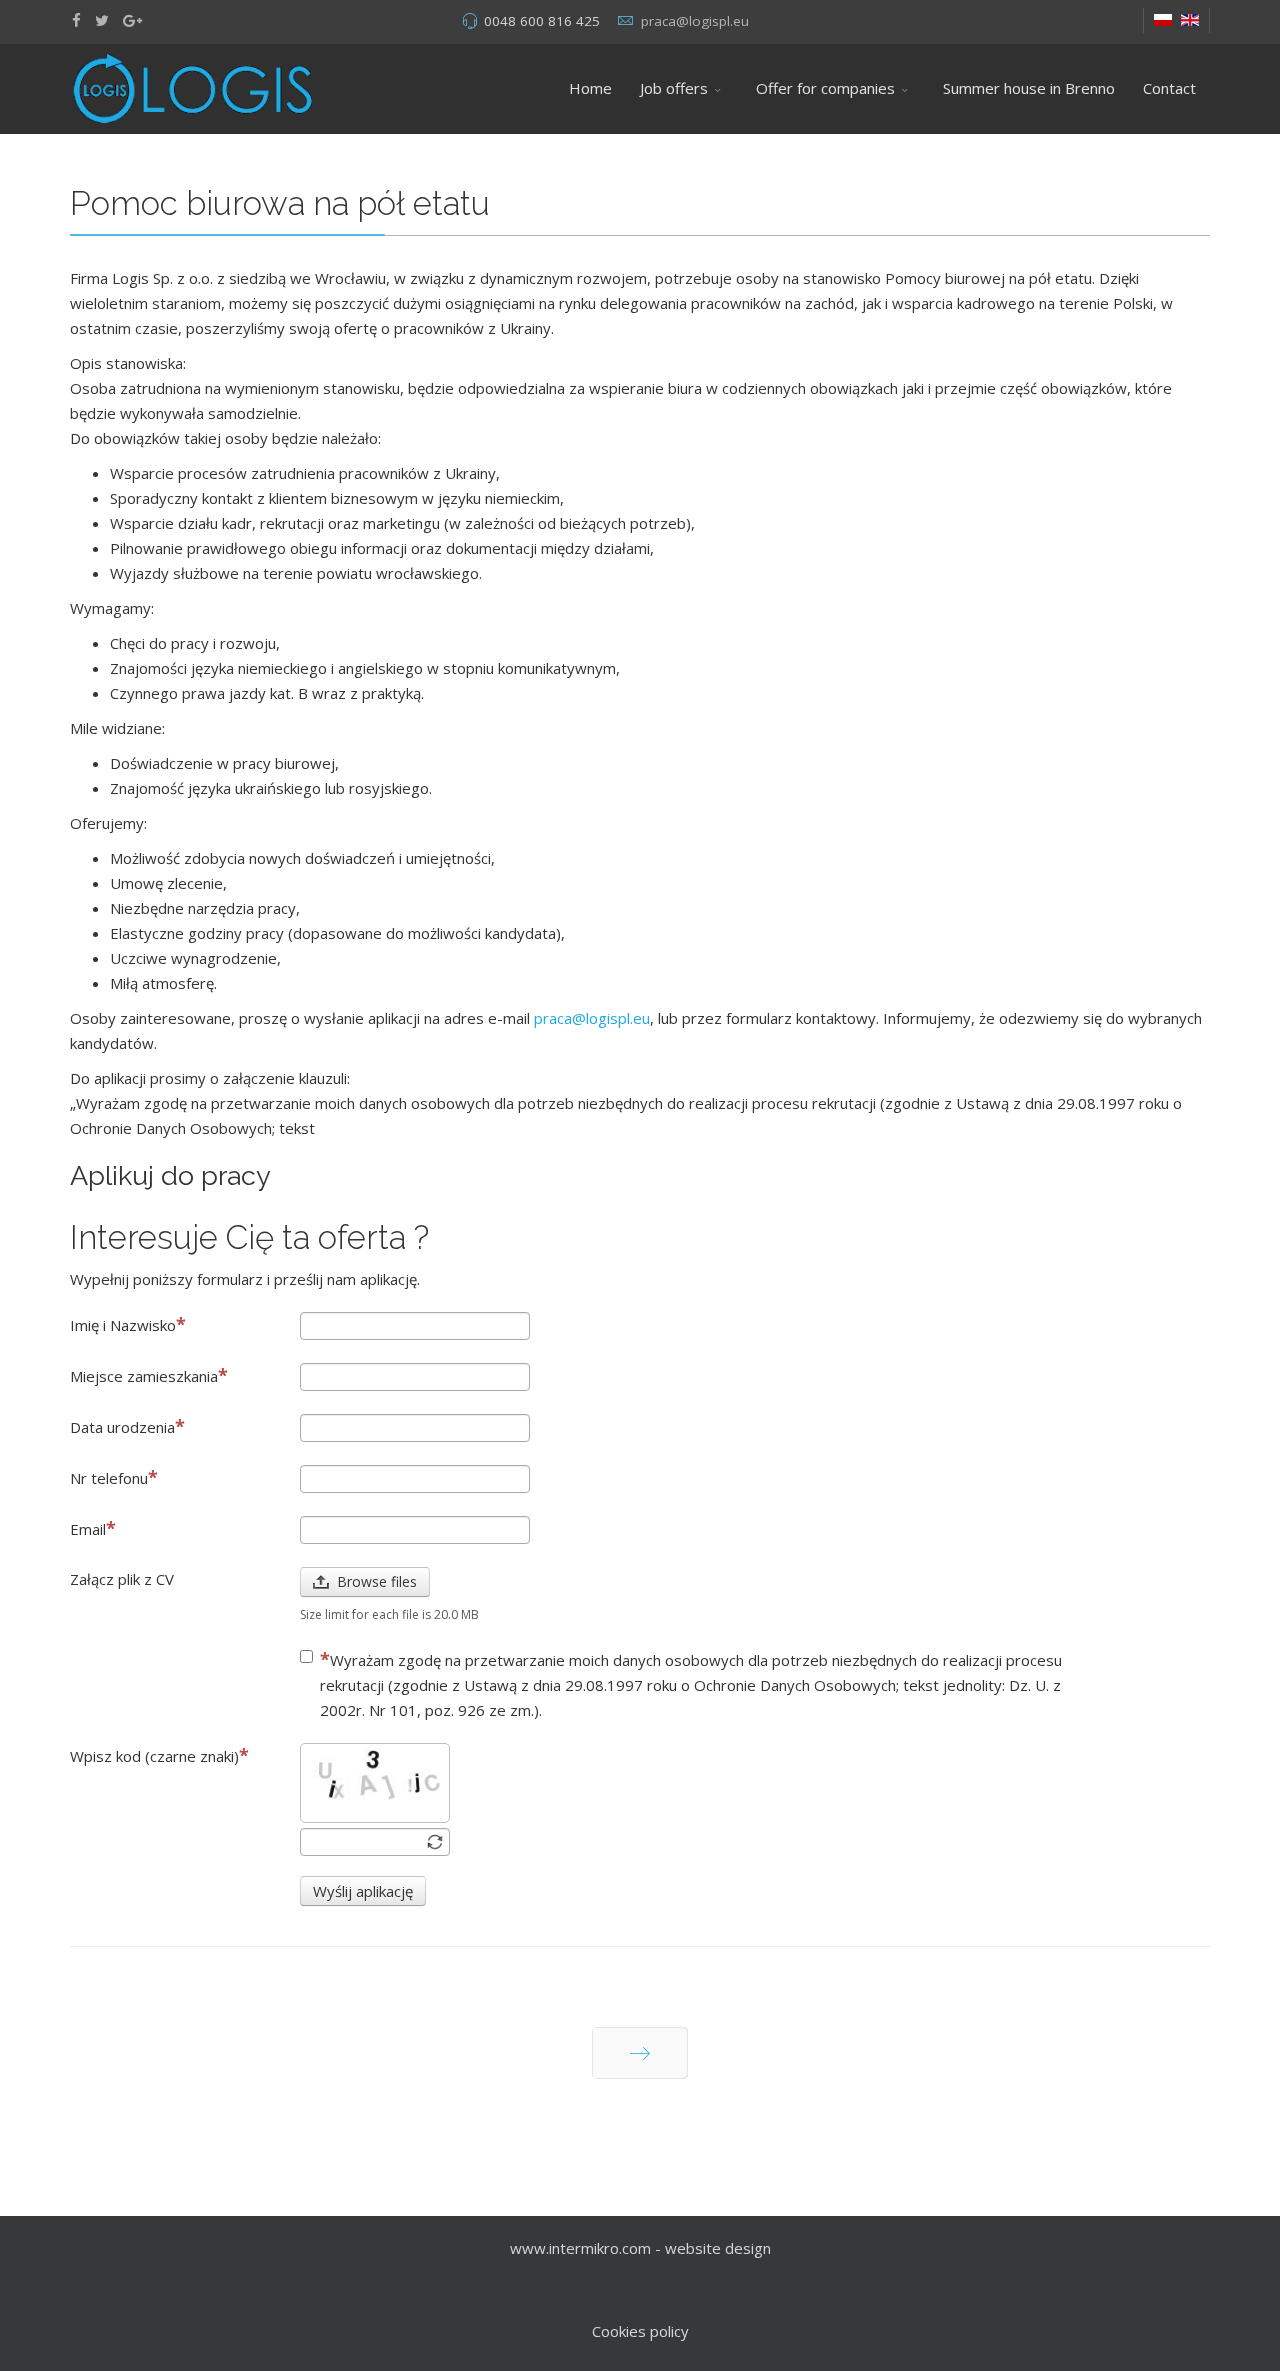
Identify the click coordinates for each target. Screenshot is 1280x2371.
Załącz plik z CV (122, 1579)
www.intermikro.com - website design (640, 2248)
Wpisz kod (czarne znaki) (154, 1756)
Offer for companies (825, 88)
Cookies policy (640, 2331)
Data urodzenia (122, 1427)
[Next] (640, 2053)
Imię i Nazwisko (123, 1325)
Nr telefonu (109, 1478)
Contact (1169, 88)
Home (590, 88)
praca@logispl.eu (695, 21)
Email (88, 1529)
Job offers (674, 88)
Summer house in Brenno (1029, 88)
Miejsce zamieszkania (144, 1376)
